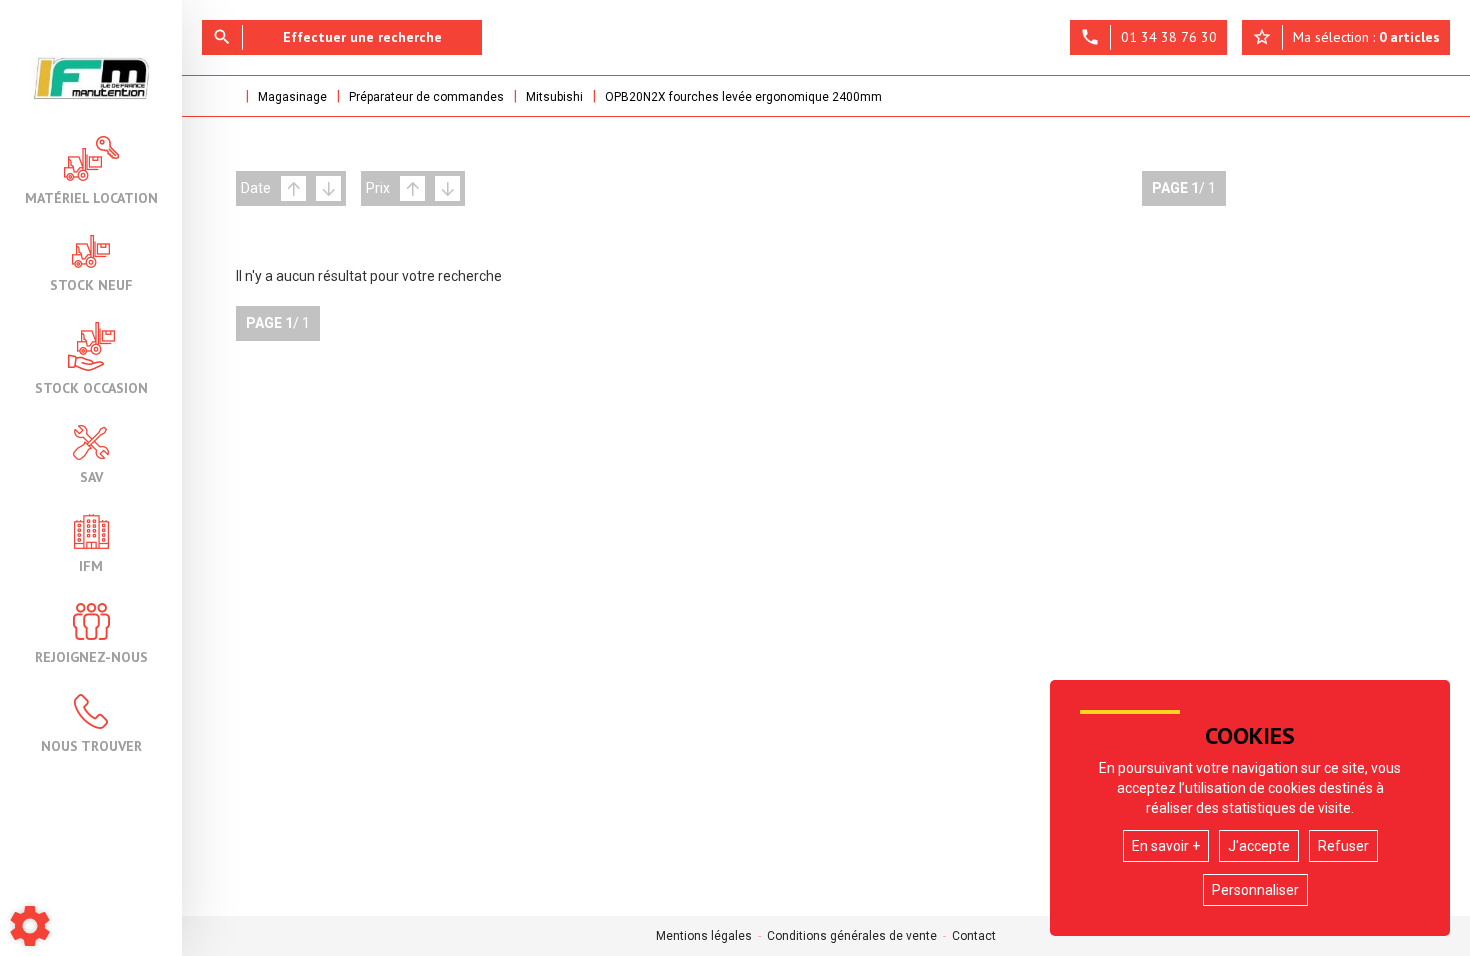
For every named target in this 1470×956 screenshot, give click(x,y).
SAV (91, 476)
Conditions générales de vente (852, 936)
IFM (91, 565)
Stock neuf (91, 284)
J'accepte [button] (1259, 846)
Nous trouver (91, 745)
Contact (974, 936)
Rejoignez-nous (91, 656)
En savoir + (1166, 846)
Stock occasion (91, 387)
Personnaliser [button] (1255, 890)
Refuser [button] (1343, 846)
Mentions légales (704, 936)
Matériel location (91, 197)
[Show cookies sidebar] (30, 926)
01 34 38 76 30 (1148, 37)
